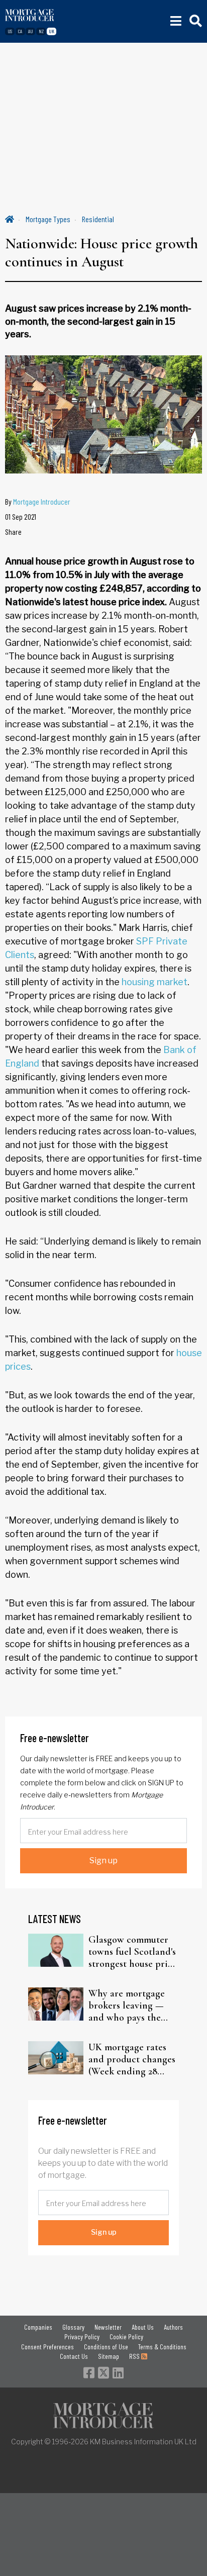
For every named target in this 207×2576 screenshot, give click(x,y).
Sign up (103, 1861)
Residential (98, 219)
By (38, 501)
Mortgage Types (48, 219)
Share (13, 532)
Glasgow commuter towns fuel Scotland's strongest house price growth (133, 1952)
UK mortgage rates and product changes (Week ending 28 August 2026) (132, 2059)
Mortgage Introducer (42, 501)
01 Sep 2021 (21, 516)
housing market (154, 982)
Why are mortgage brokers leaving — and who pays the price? (127, 2006)
